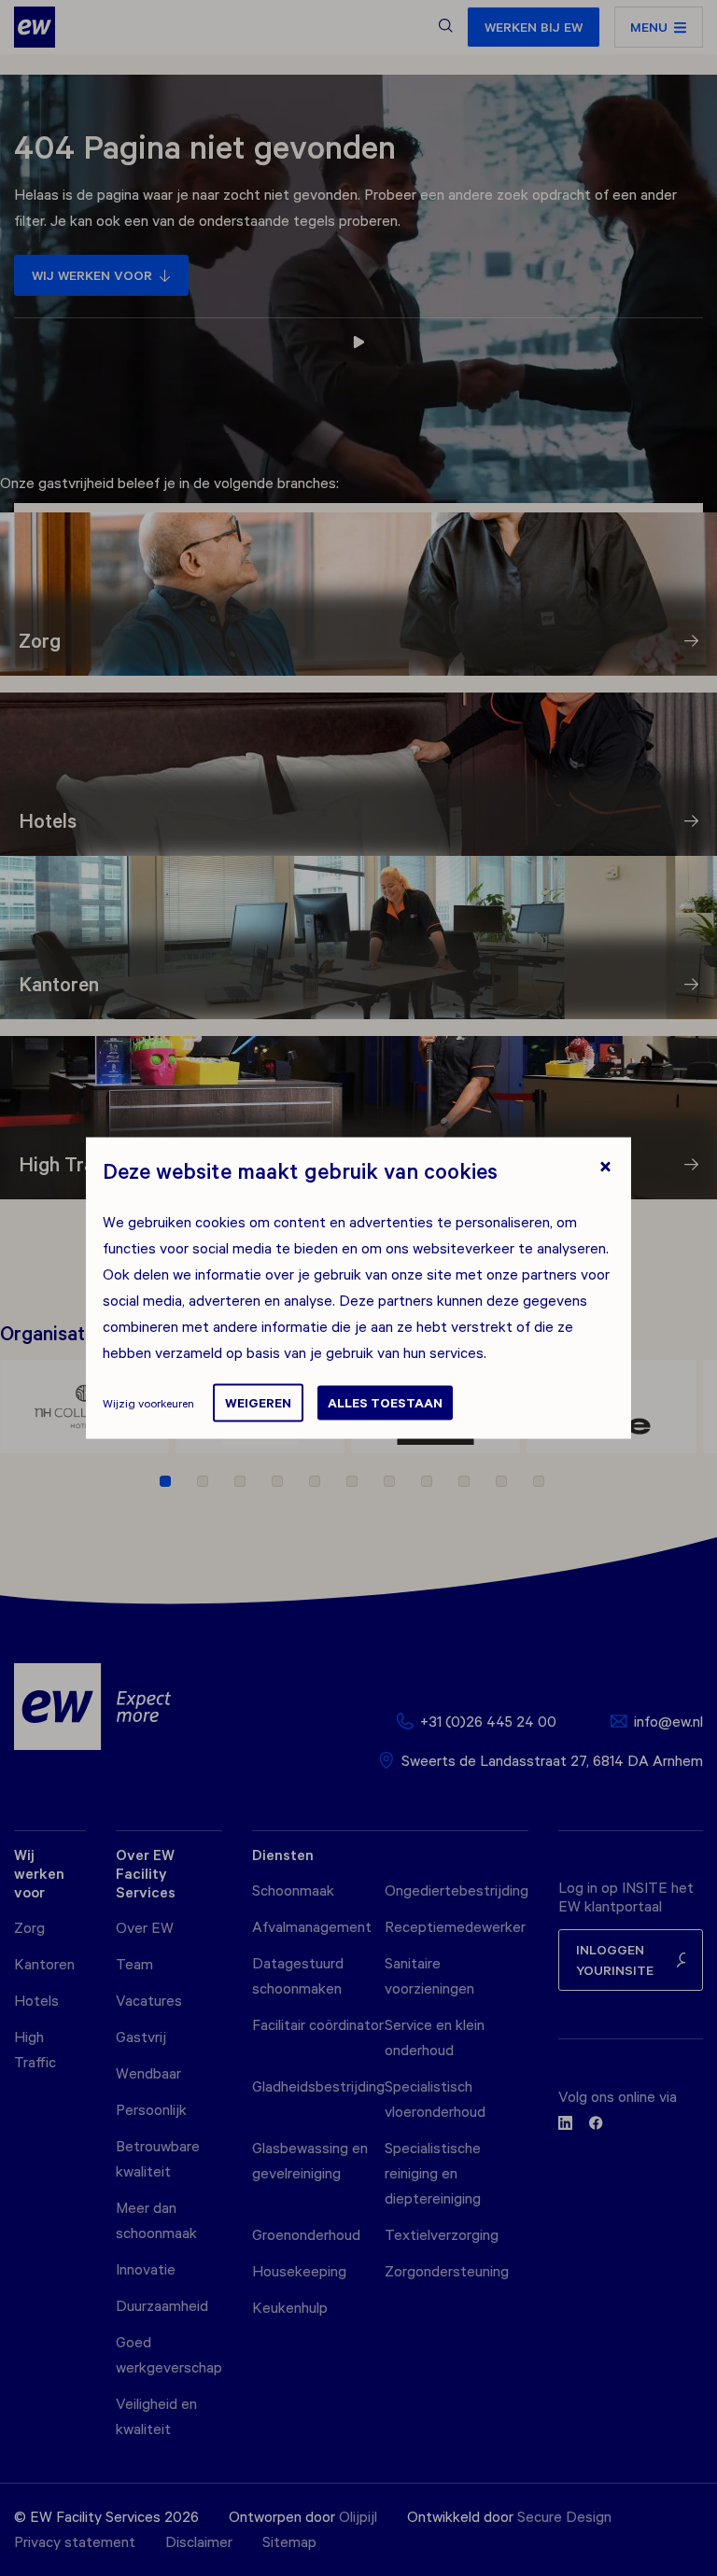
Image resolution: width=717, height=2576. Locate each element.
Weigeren (258, 1403)
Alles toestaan (385, 1403)
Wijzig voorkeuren (148, 1403)
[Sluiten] (605, 1169)
